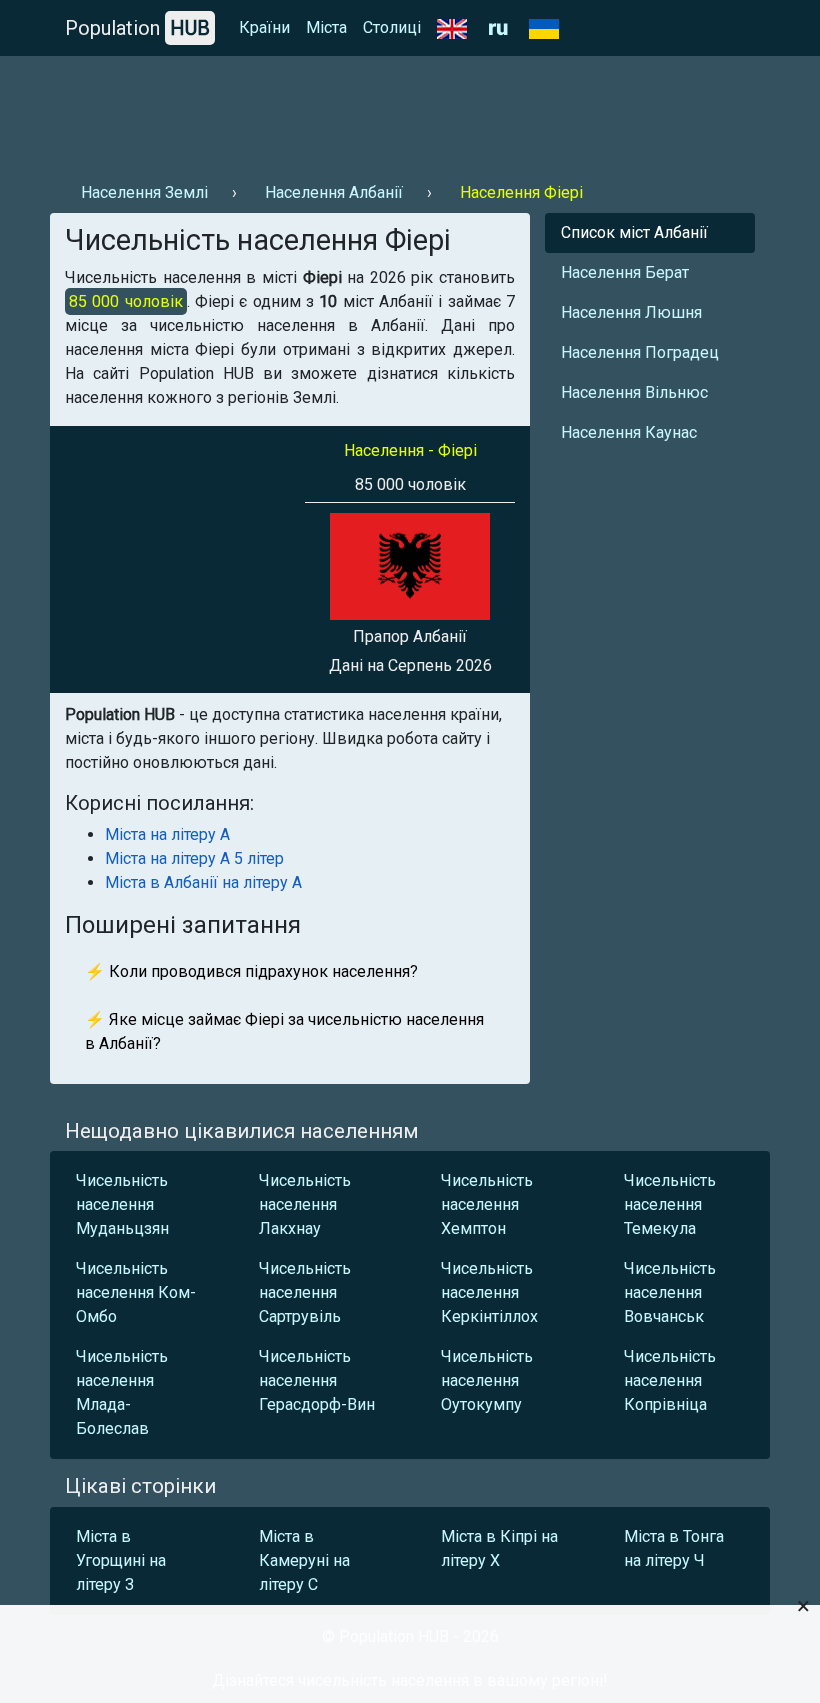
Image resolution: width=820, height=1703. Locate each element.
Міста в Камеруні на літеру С (304, 1560)
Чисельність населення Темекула (670, 1204)
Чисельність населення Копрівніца (670, 1380)
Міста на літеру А (167, 834)
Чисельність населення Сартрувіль (305, 1292)
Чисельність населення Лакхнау (305, 1204)
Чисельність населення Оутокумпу (487, 1380)
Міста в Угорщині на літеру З (121, 1560)
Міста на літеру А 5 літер (194, 858)
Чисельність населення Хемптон (487, 1204)
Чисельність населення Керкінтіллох (489, 1292)
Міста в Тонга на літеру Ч (674, 1548)
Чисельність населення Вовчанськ (670, 1292)
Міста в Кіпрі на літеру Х (499, 1548)
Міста (326, 27)
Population (137, 28)
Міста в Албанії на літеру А (203, 882)
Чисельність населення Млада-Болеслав (122, 1392)
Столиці (392, 27)
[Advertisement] (410, 111)
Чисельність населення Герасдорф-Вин (317, 1380)
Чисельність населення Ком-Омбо (136, 1292)
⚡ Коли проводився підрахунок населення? (251, 971)
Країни (264, 27)
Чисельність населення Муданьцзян (122, 1204)
